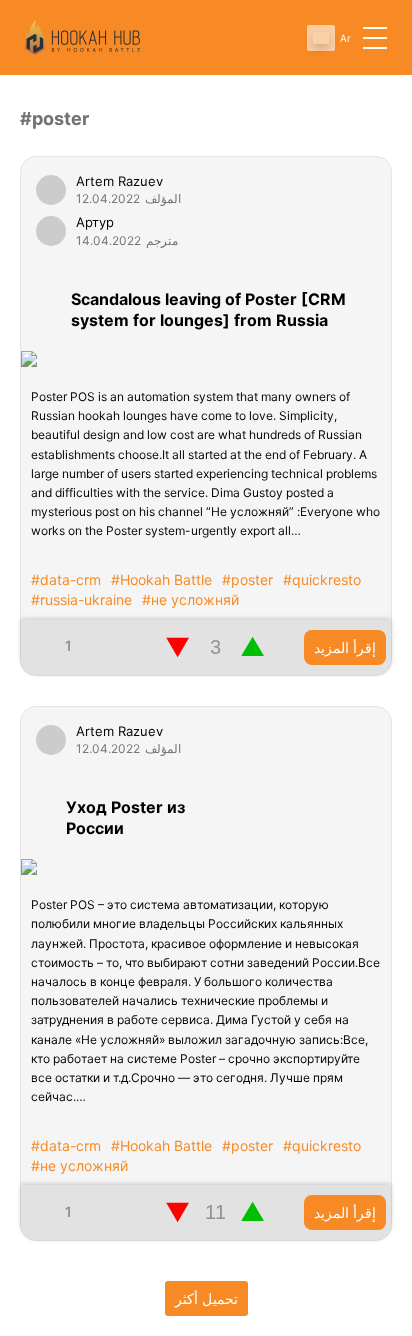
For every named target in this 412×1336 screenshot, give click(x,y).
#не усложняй (190, 599)
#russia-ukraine (81, 599)
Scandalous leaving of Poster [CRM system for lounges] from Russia (208, 309)
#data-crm (66, 579)
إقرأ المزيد (345, 647)
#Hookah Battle (161, 579)
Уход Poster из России (125, 817)
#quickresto (322, 579)
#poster (247, 579)
